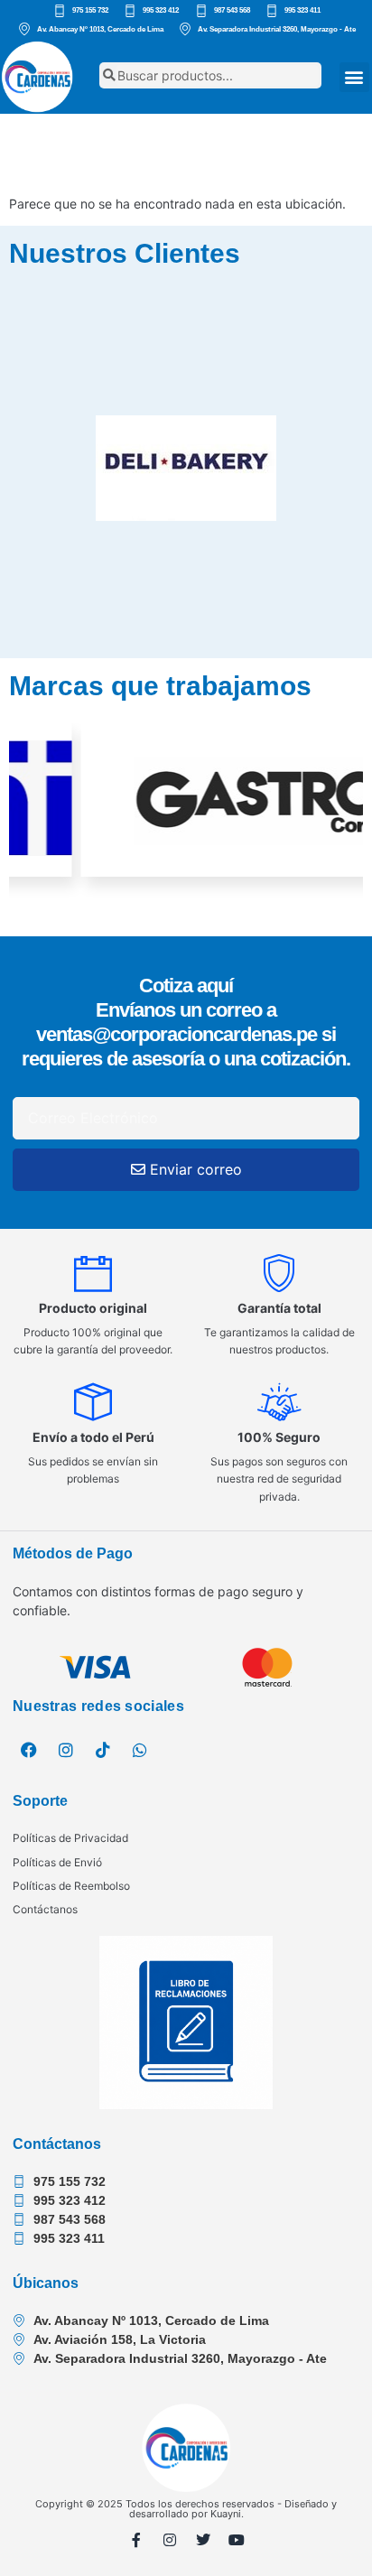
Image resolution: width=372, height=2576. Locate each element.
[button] (354, 77)
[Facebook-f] (136, 2540)
